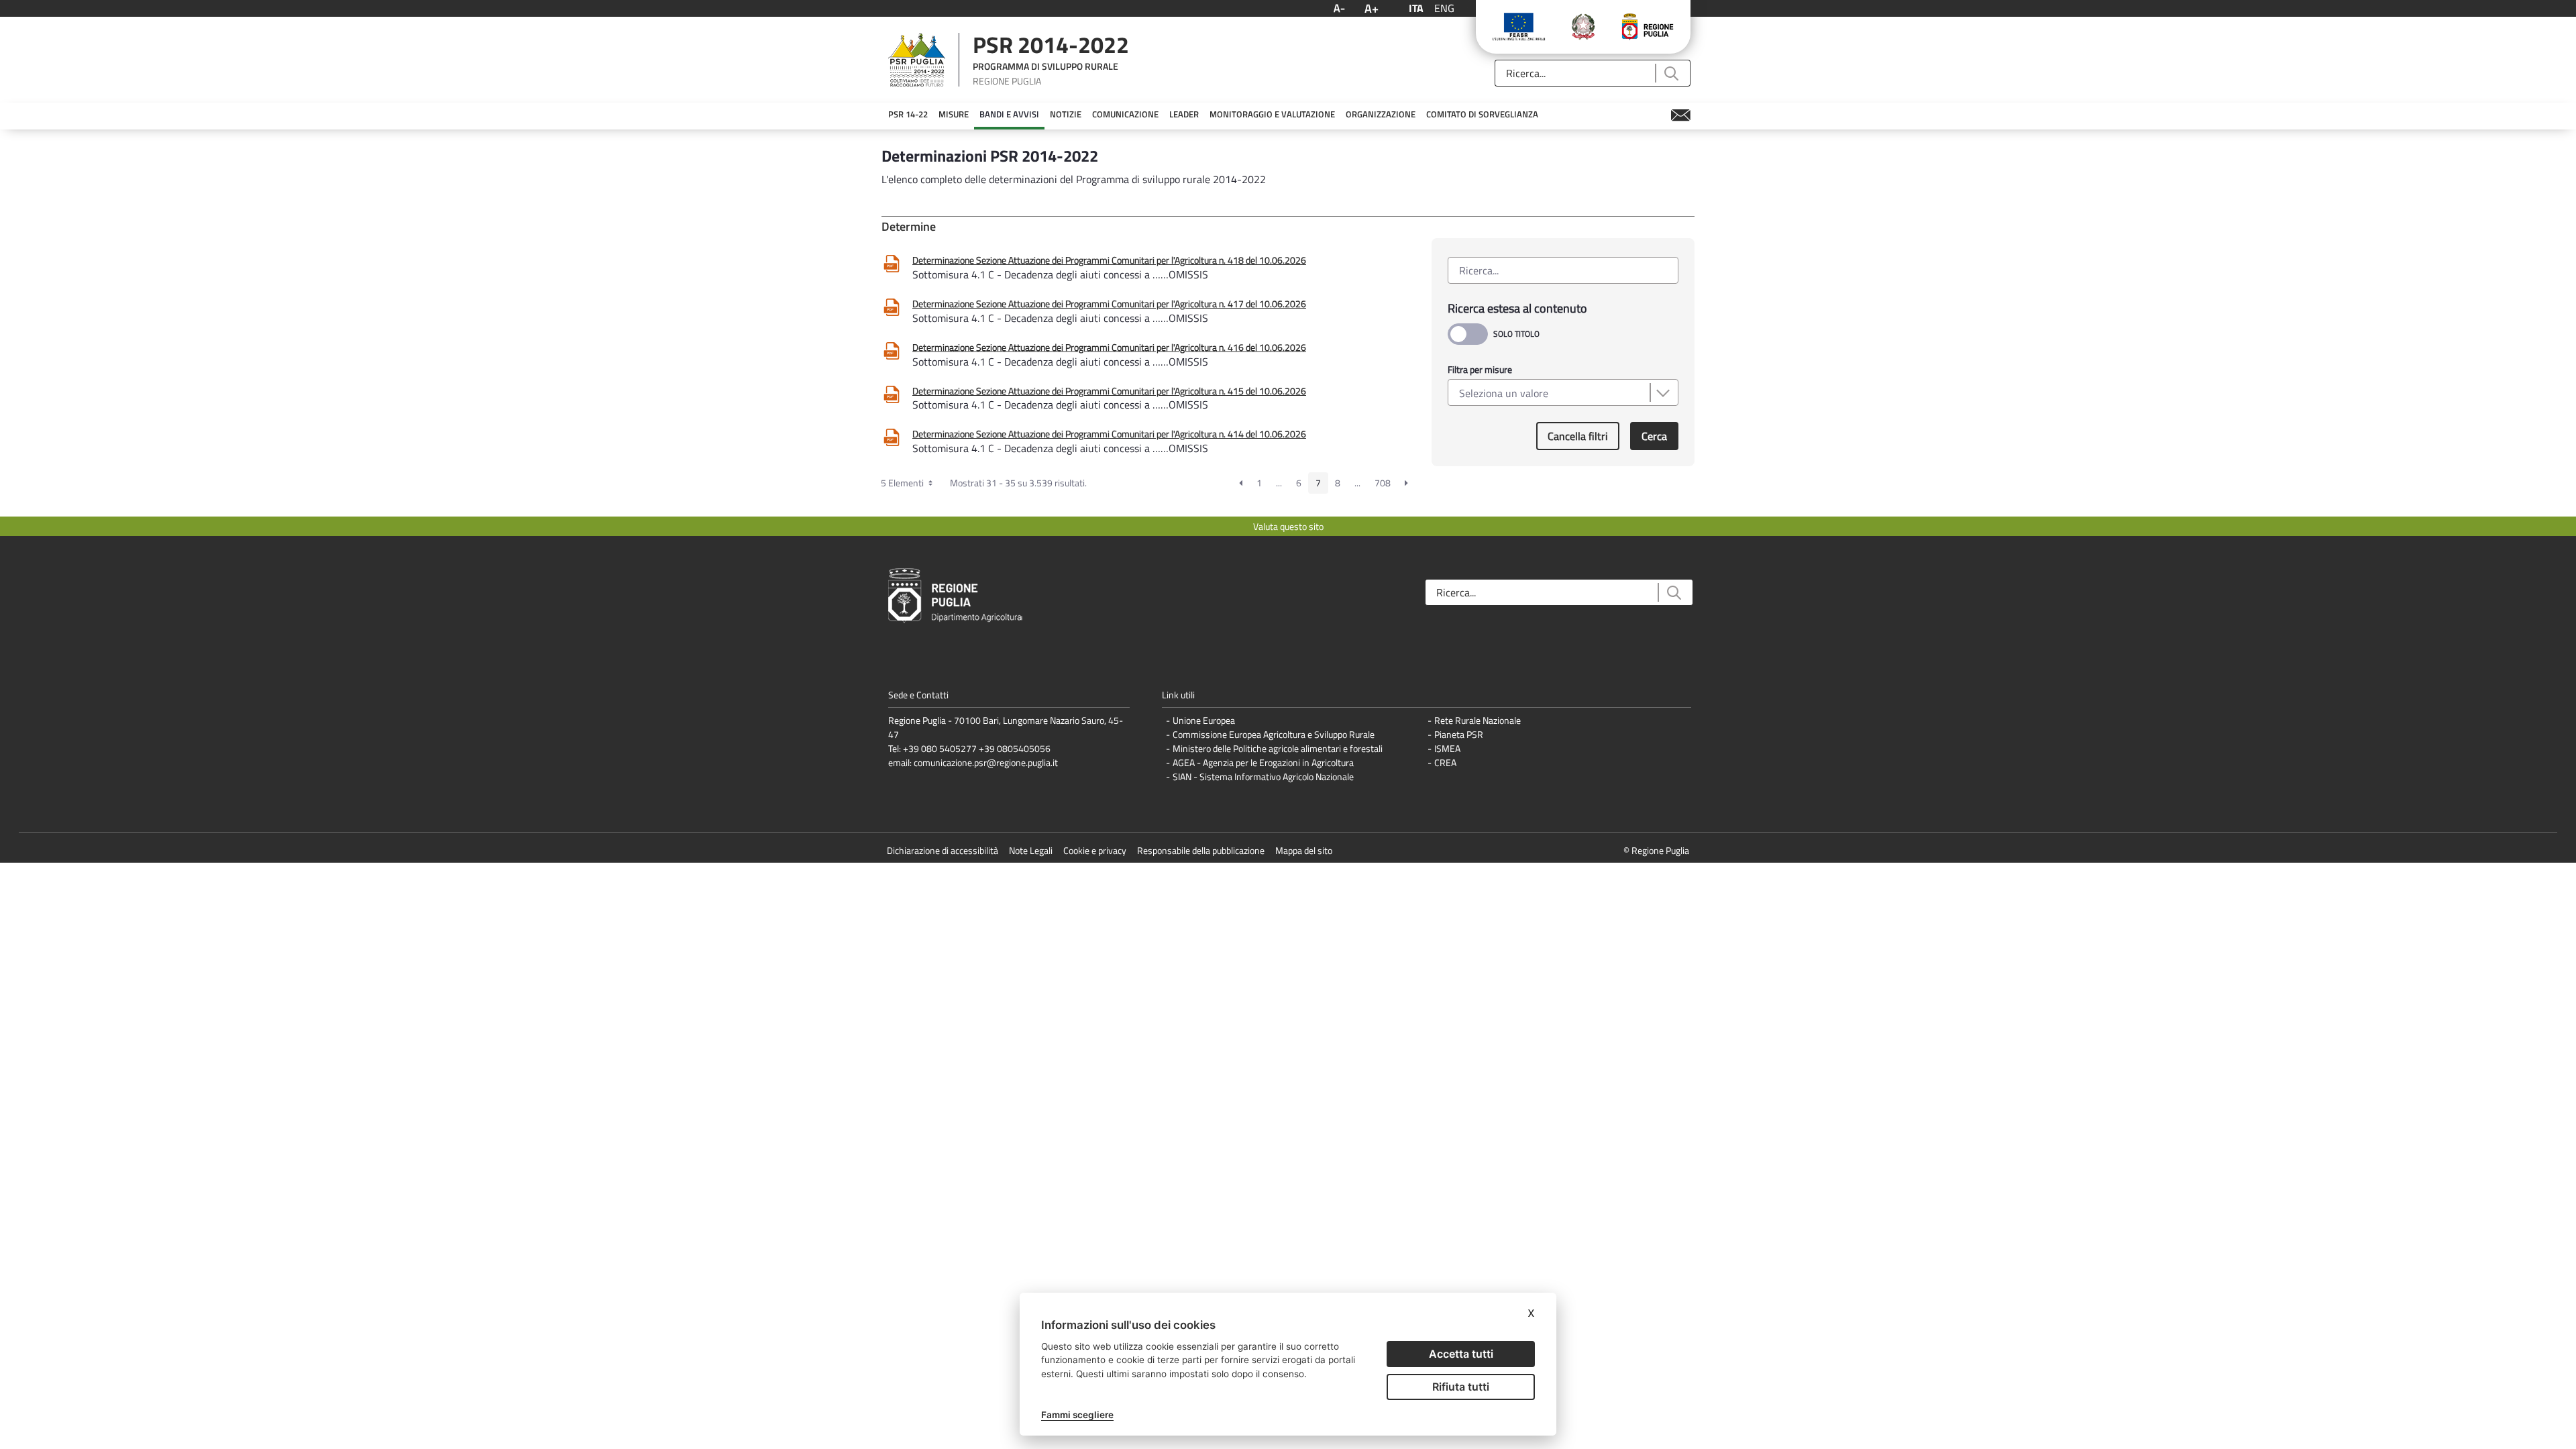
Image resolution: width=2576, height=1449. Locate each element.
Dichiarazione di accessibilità (943, 850)
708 (1383, 483)
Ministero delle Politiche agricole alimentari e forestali (1278, 748)
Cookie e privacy (1095, 850)
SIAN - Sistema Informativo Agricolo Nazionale (1263, 776)
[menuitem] (908, 115)
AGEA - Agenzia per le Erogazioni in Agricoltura (1263, 762)
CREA (1445, 762)
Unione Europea (1204, 720)
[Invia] (1671, 73)
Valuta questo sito (1288, 526)
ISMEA (1447, 748)
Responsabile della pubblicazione (1201, 850)
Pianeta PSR (1459, 734)
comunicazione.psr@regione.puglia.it (986, 762)
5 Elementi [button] (903, 483)
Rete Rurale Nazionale (1478, 720)
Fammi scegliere (1077, 1415)
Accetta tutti (1461, 1354)
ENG (1444, 8)
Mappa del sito (1304, 850)
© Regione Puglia (1656, 850)
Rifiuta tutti (1461, 1387)
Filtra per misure (1480, 369)
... (1279, 483)
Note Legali (1031, 850)
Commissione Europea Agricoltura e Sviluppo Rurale (1274, 734)
